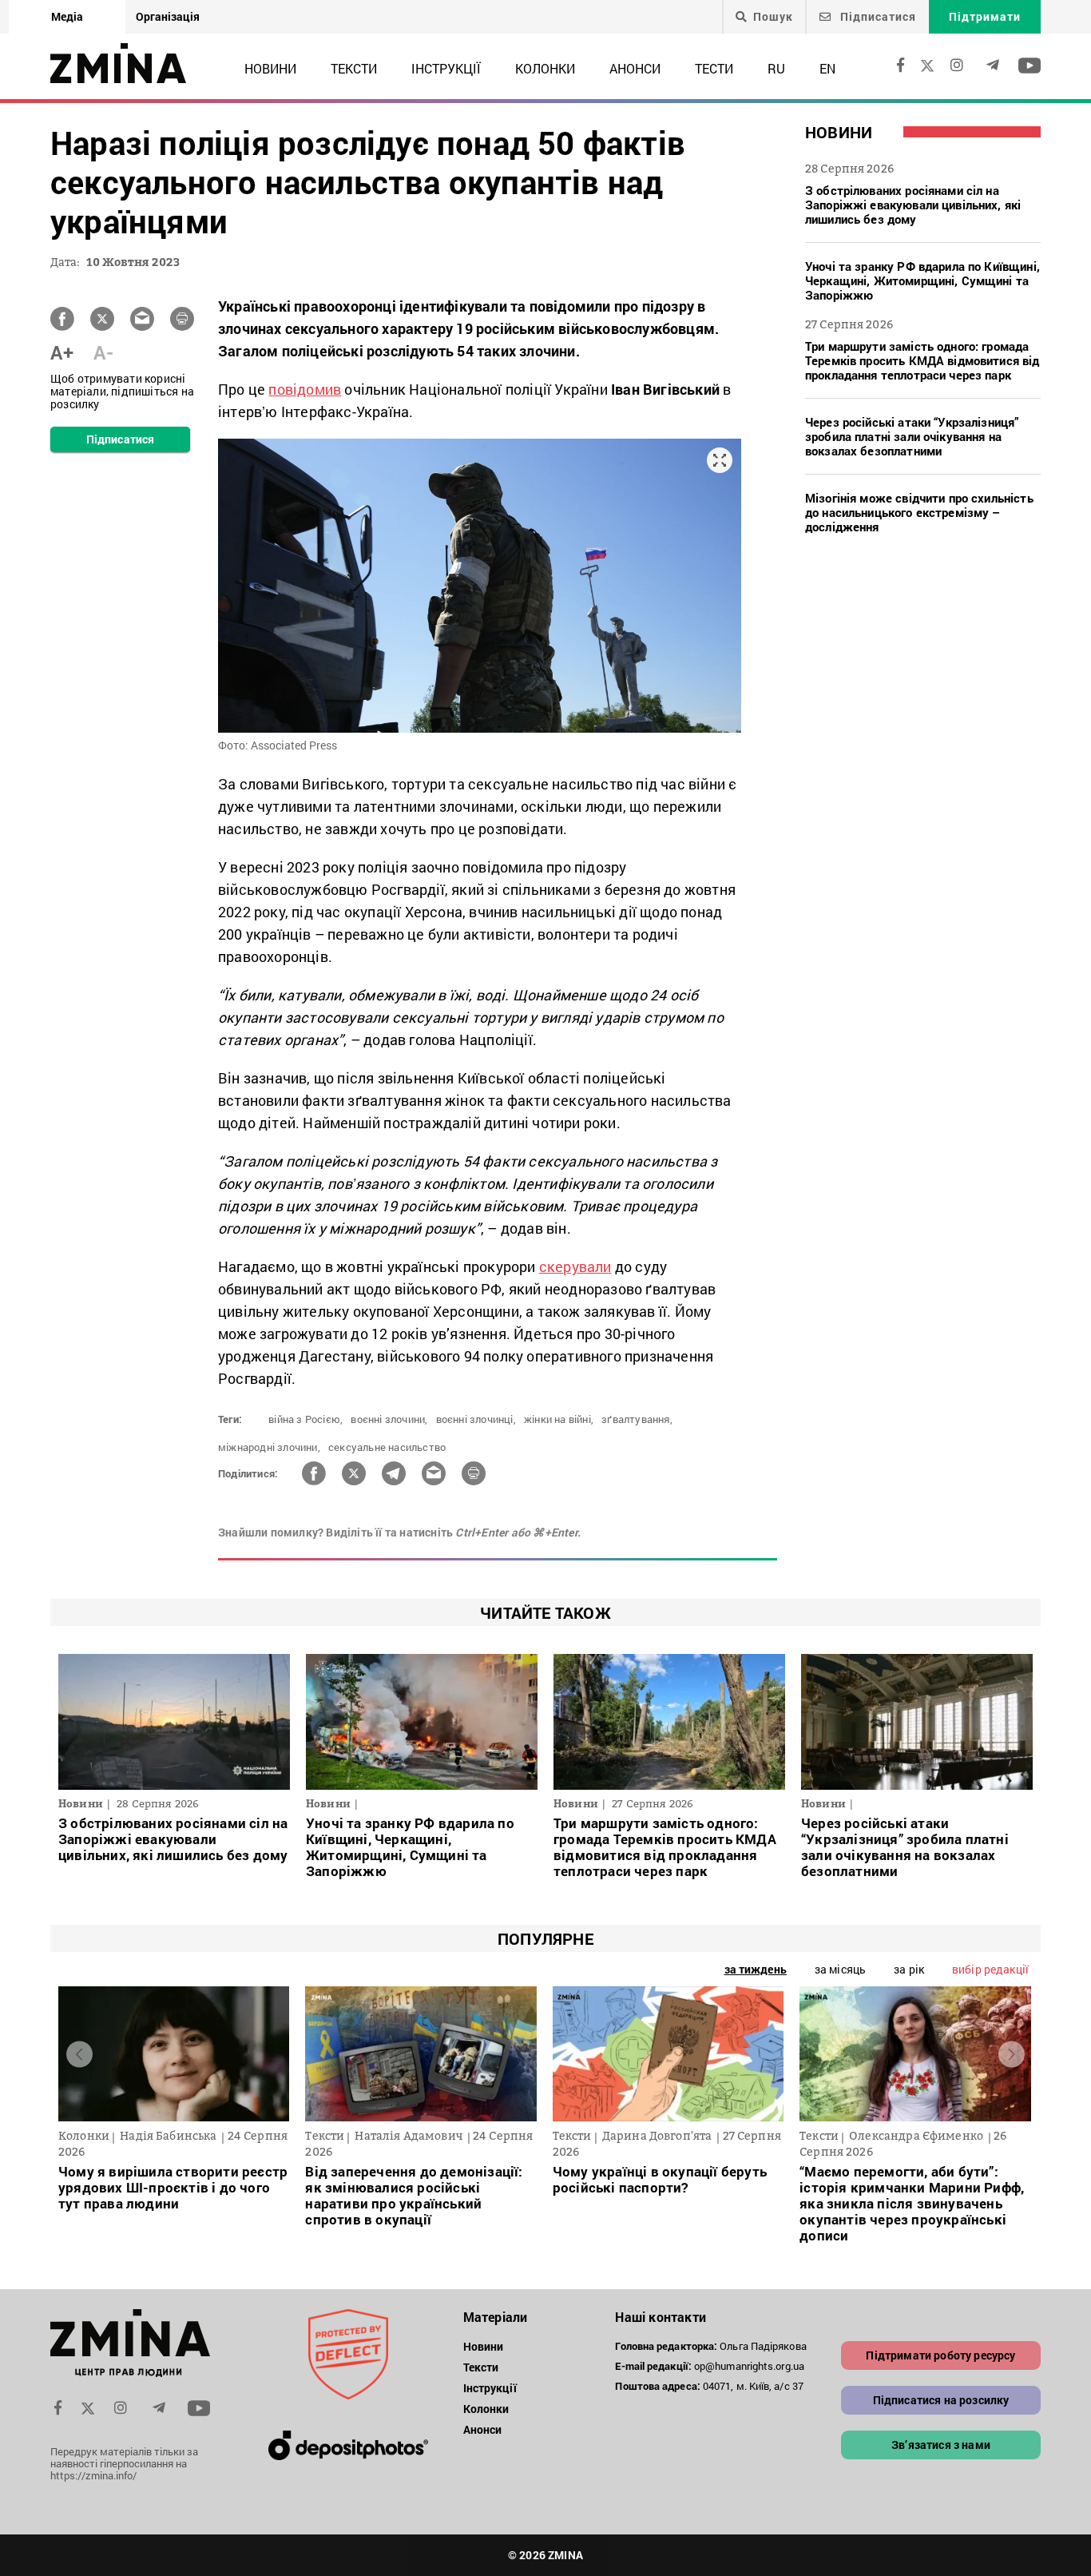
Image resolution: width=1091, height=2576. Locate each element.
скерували (575, 1266)
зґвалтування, (637, 1419)
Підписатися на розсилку (941, 2400)
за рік (909, 1969)
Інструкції (446, 68)
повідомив (305, 389)
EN (827, 68)
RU (776, 68)
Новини (270, 68)
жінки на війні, (559, 1419)
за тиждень (756, 1969)
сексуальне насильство (387, 1447)
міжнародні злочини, (269, 1447)
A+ (62, 352)
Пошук (773, 17)
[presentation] (79, 2054)
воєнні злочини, (389, 1419)
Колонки (545, 68)
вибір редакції (990, 1969)
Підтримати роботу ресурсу (940, 2355)
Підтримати (985, 16)
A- (103, 352)
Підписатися (877, 16)
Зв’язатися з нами (941, 2445)
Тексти (354, 68)
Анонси (635, 68)
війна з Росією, (305, 1419)
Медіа (67, 16)
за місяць (840, 1969)
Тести (714, 68)
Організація (168, 16)
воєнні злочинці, (476, 1419)
